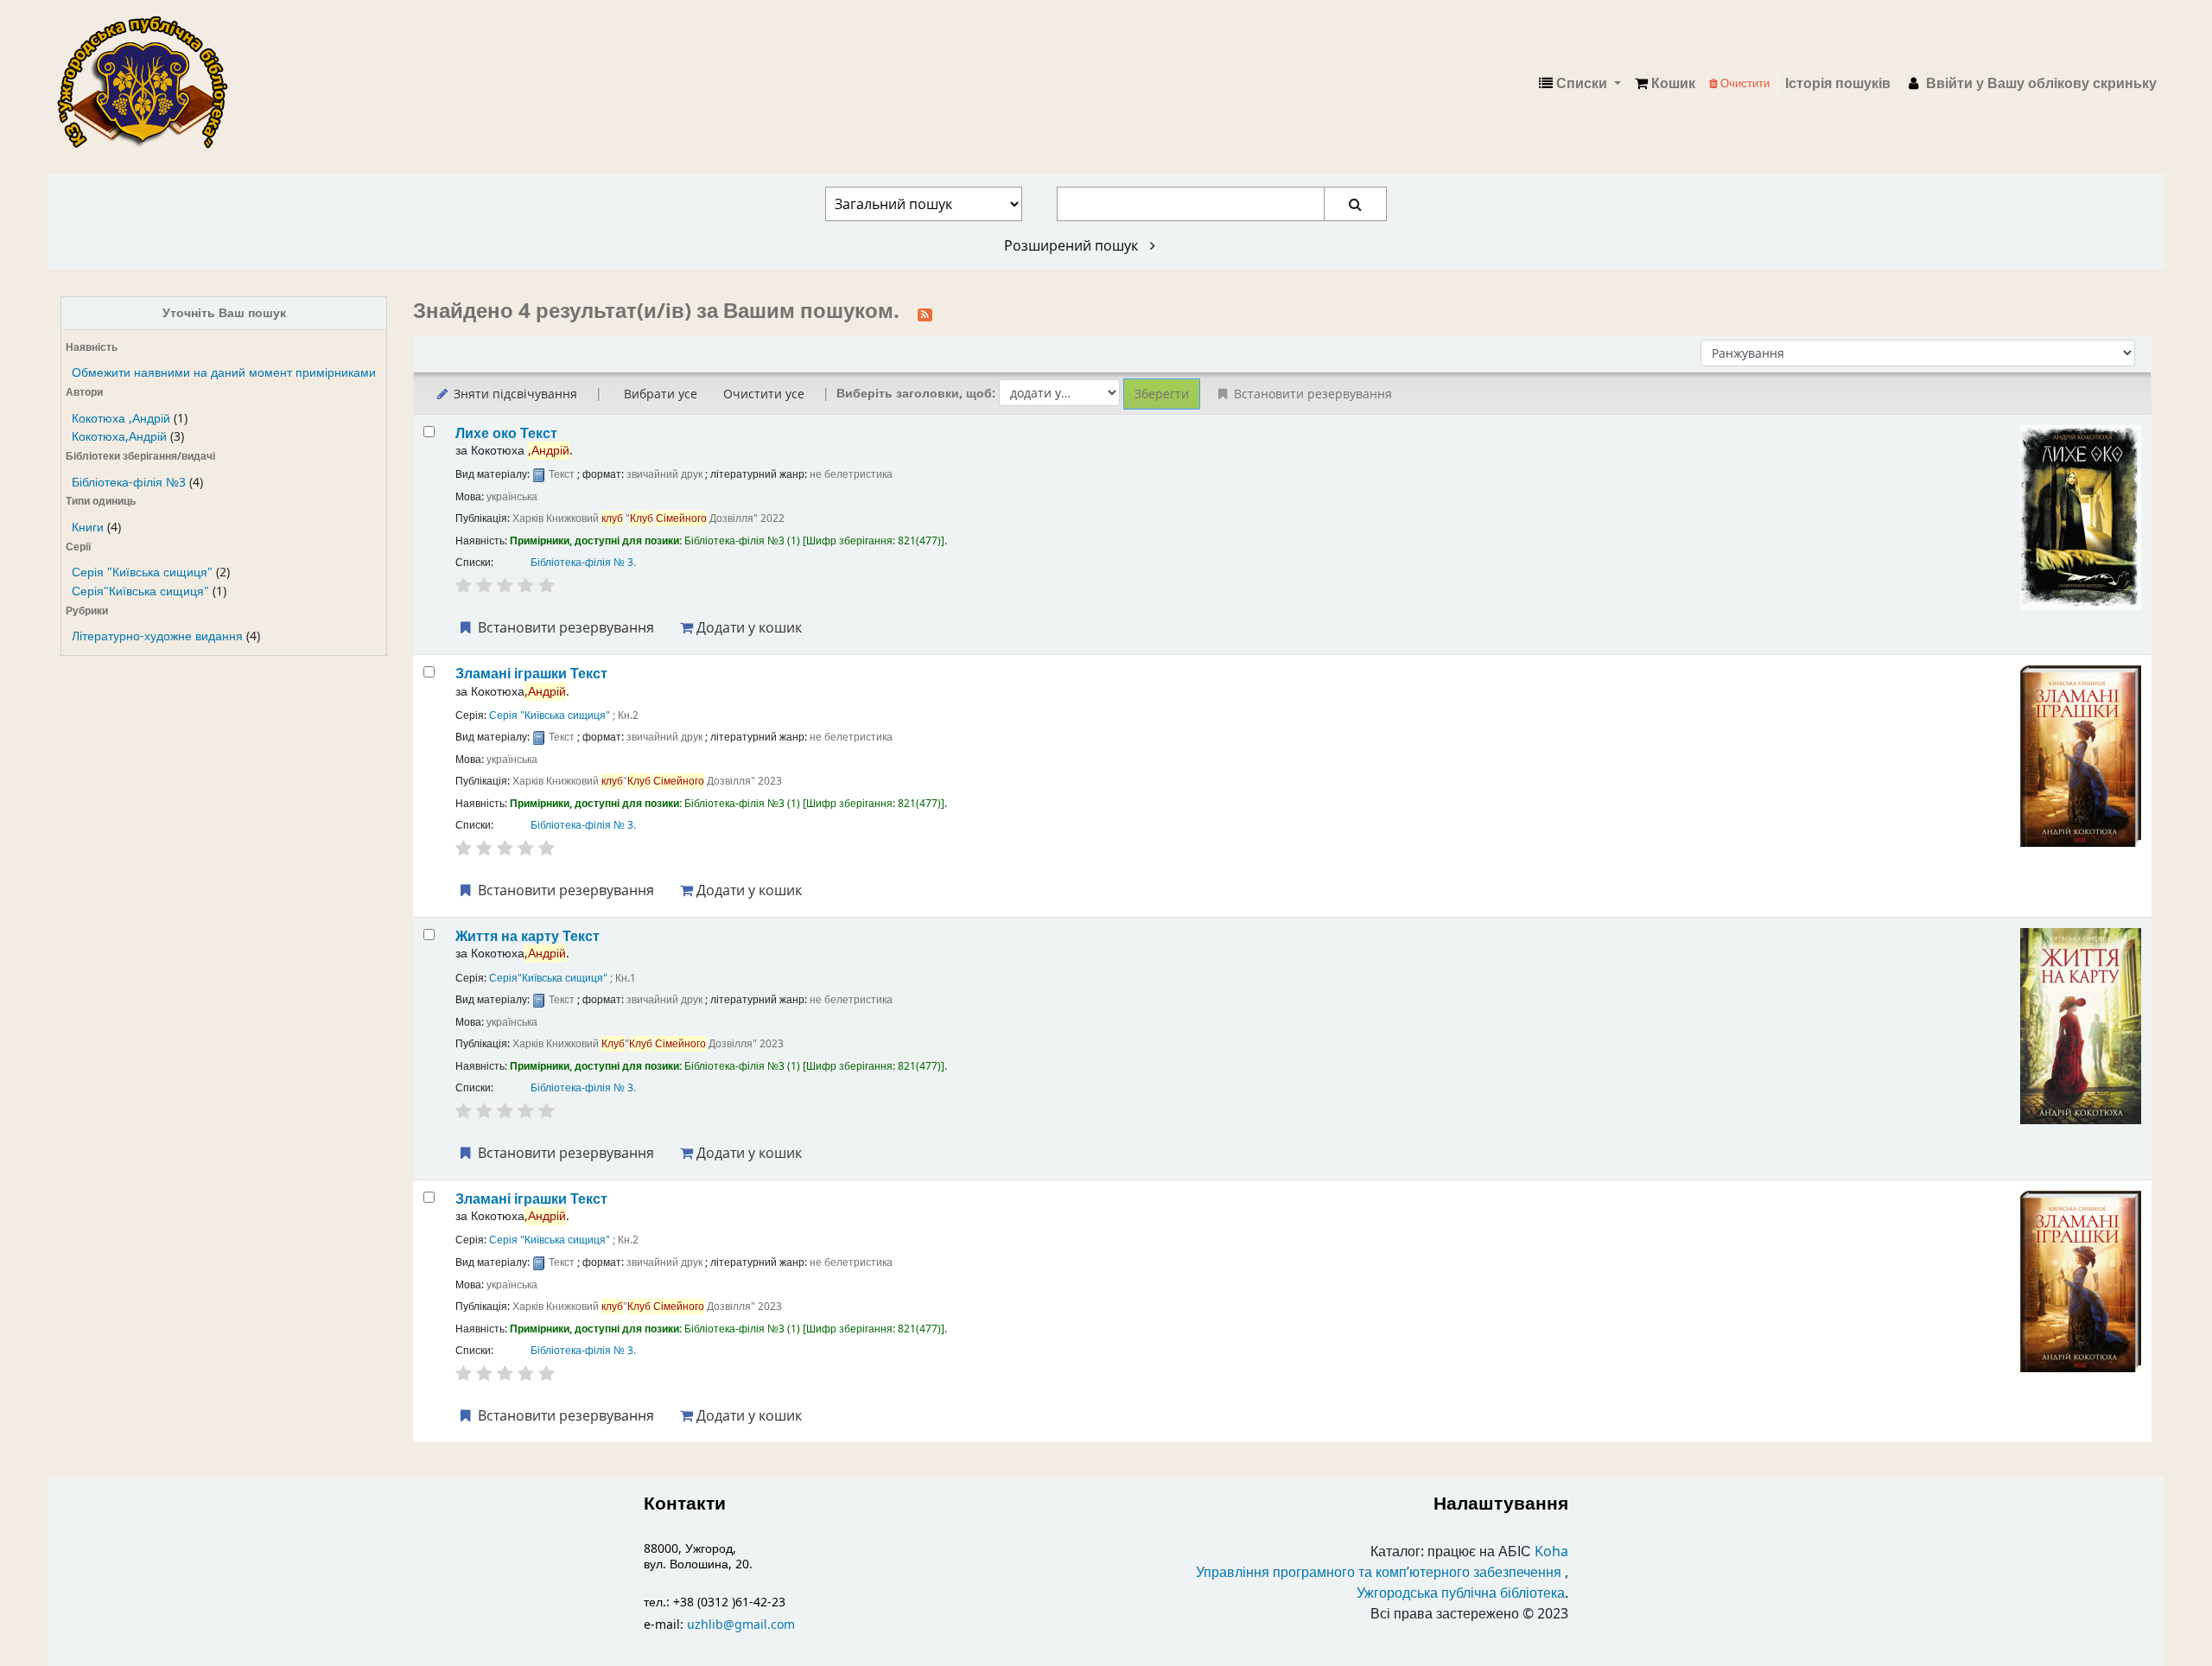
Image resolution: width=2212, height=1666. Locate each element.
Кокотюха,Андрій (119, 437)
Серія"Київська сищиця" (140, 591)
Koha (1551, 1552)
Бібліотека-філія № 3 (582, 563)
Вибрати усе (661, 394)
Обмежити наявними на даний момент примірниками (224, 373)
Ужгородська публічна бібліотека (1461, 1593)
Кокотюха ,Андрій (121, 419)
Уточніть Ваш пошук (224, 313)
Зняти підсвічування (514, 394)
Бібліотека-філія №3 (129, 483)
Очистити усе (764, 394)
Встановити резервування (564, 627)
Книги (88, 528)
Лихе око (506, 433)
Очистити (1744, 83)
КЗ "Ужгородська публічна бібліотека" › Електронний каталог (149, 84)
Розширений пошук (1073, 245)
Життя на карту (528, 936)
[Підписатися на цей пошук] (925, 313)
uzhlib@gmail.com (741, 1625)
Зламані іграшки (531, 674)
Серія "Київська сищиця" (142, 572)
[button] (1665, 84)
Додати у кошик (747, 627)
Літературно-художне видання (157, 636)
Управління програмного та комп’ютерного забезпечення (1379, 1573)
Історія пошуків (1838, 84)
